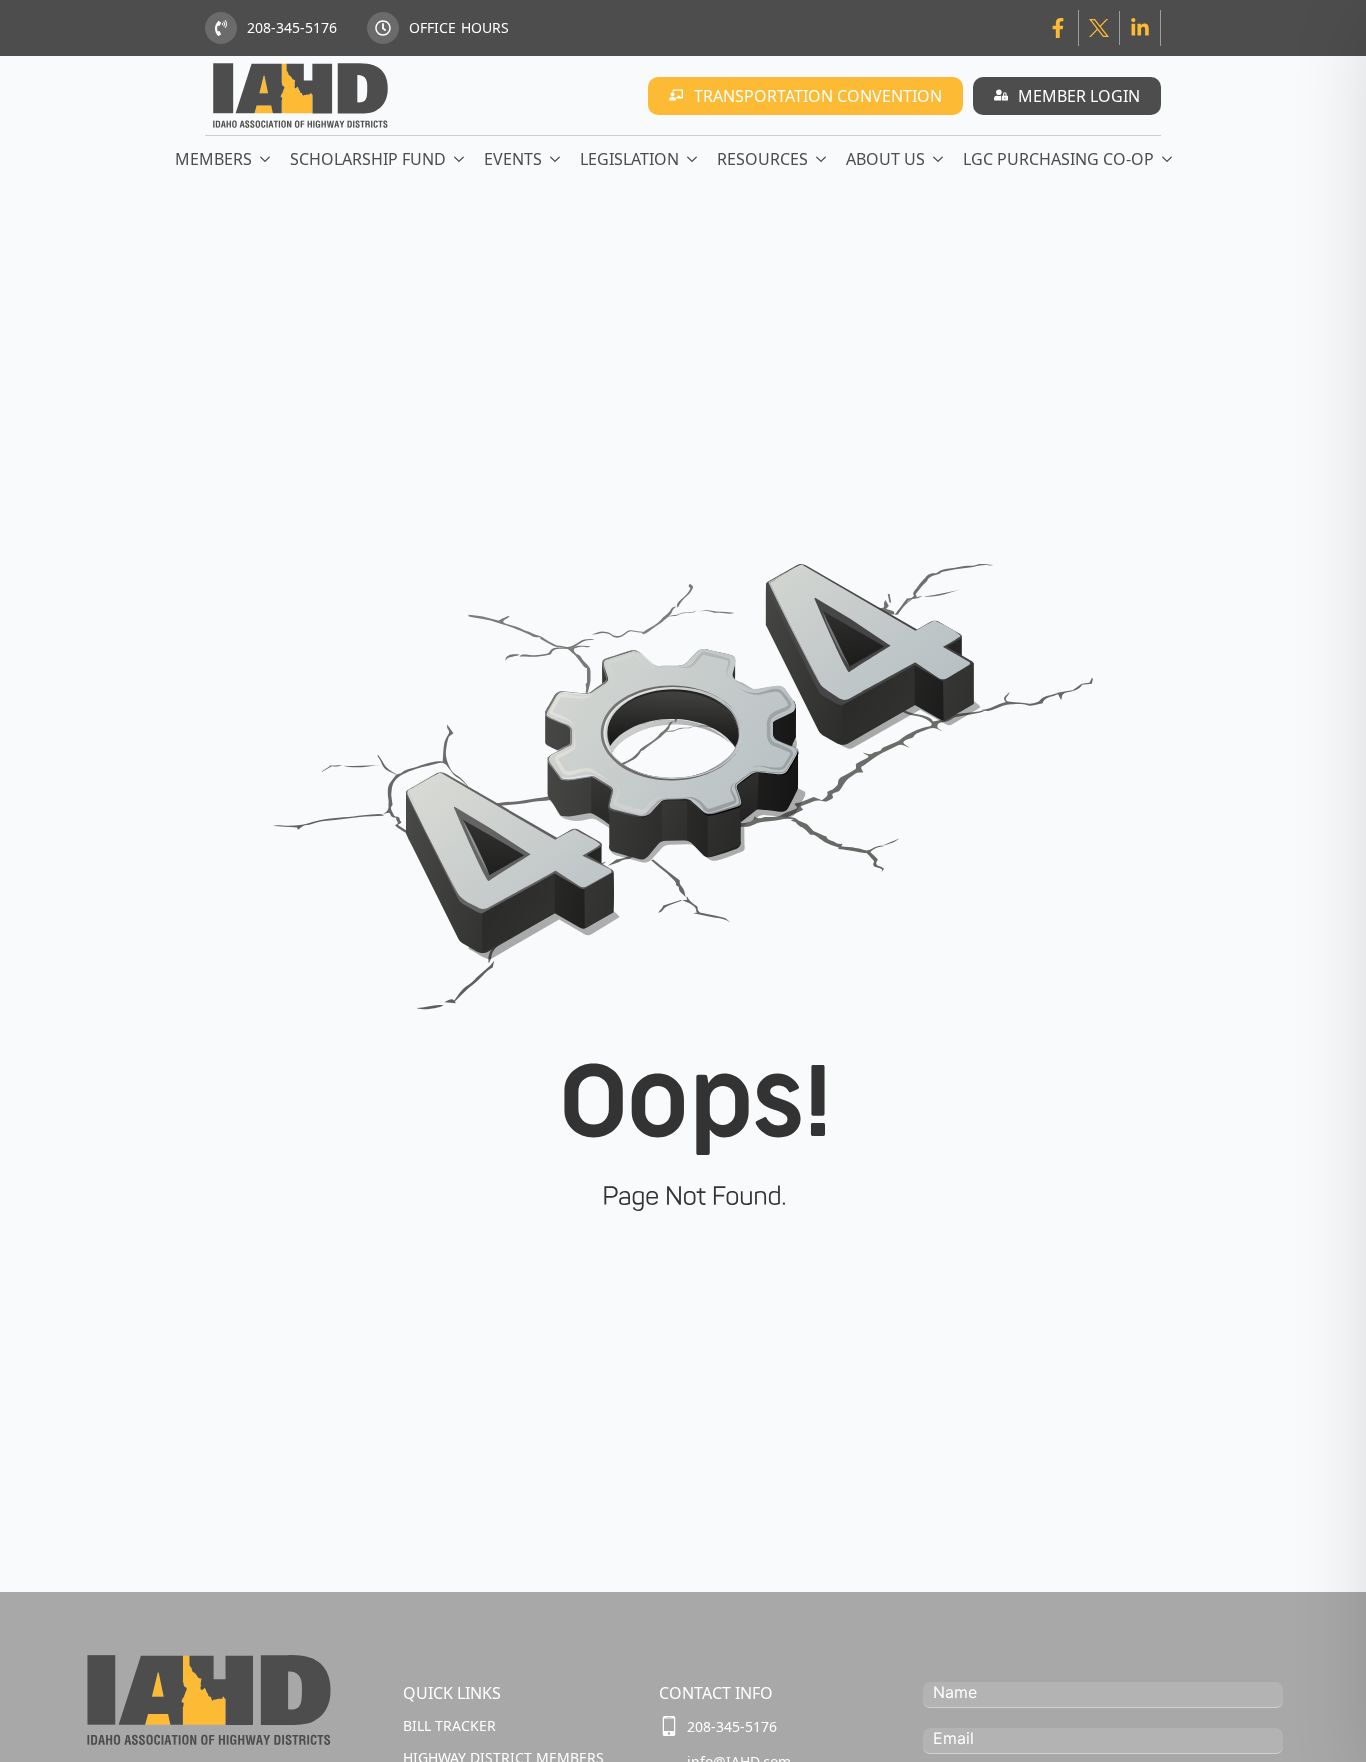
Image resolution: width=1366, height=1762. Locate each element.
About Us (885, 159)
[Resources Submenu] (822, 159)
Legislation (629, 159)
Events (513, 159)
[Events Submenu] (556, 159)
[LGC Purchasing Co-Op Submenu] (1168, 159)
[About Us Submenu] (939, 159)
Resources (762, 159)
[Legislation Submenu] (693, 159)
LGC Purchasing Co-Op (1058, 159)
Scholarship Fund (368, 159)
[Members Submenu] (266, 159)
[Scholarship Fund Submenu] (460, 159)
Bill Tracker (449, 1725)
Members (213, 159)
